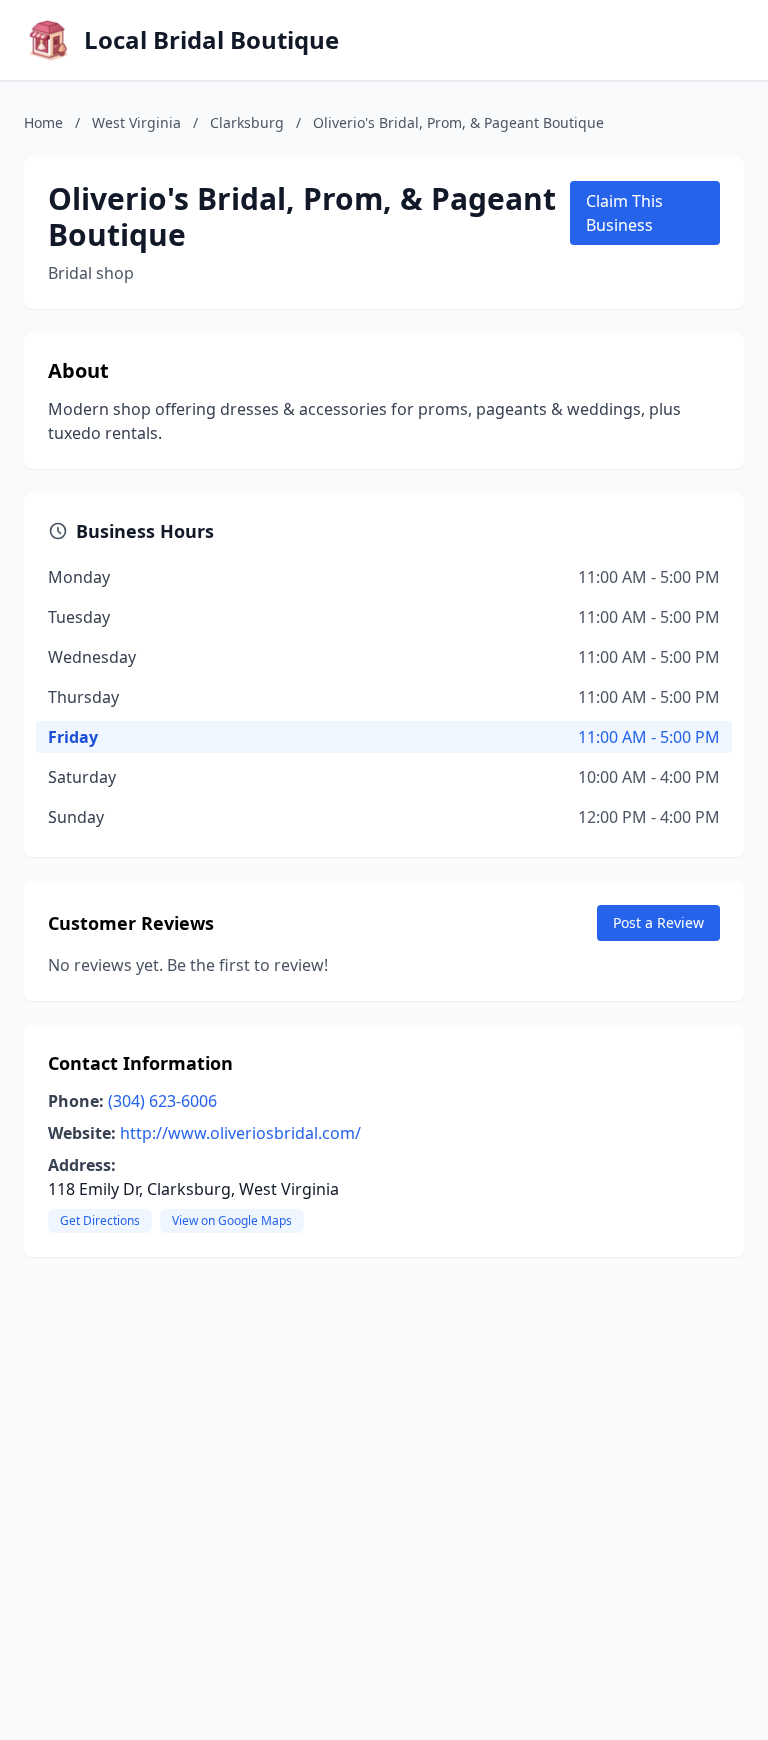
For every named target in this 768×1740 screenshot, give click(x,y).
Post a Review (658, 922)
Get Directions (100, 1220)
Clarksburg (247, 122)
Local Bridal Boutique (211, 40)
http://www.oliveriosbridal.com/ (240, 1133)
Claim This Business (624, 213)
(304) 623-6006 (162, 1101)
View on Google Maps (232, 1220)
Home (43, 122)
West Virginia (136, 122)
